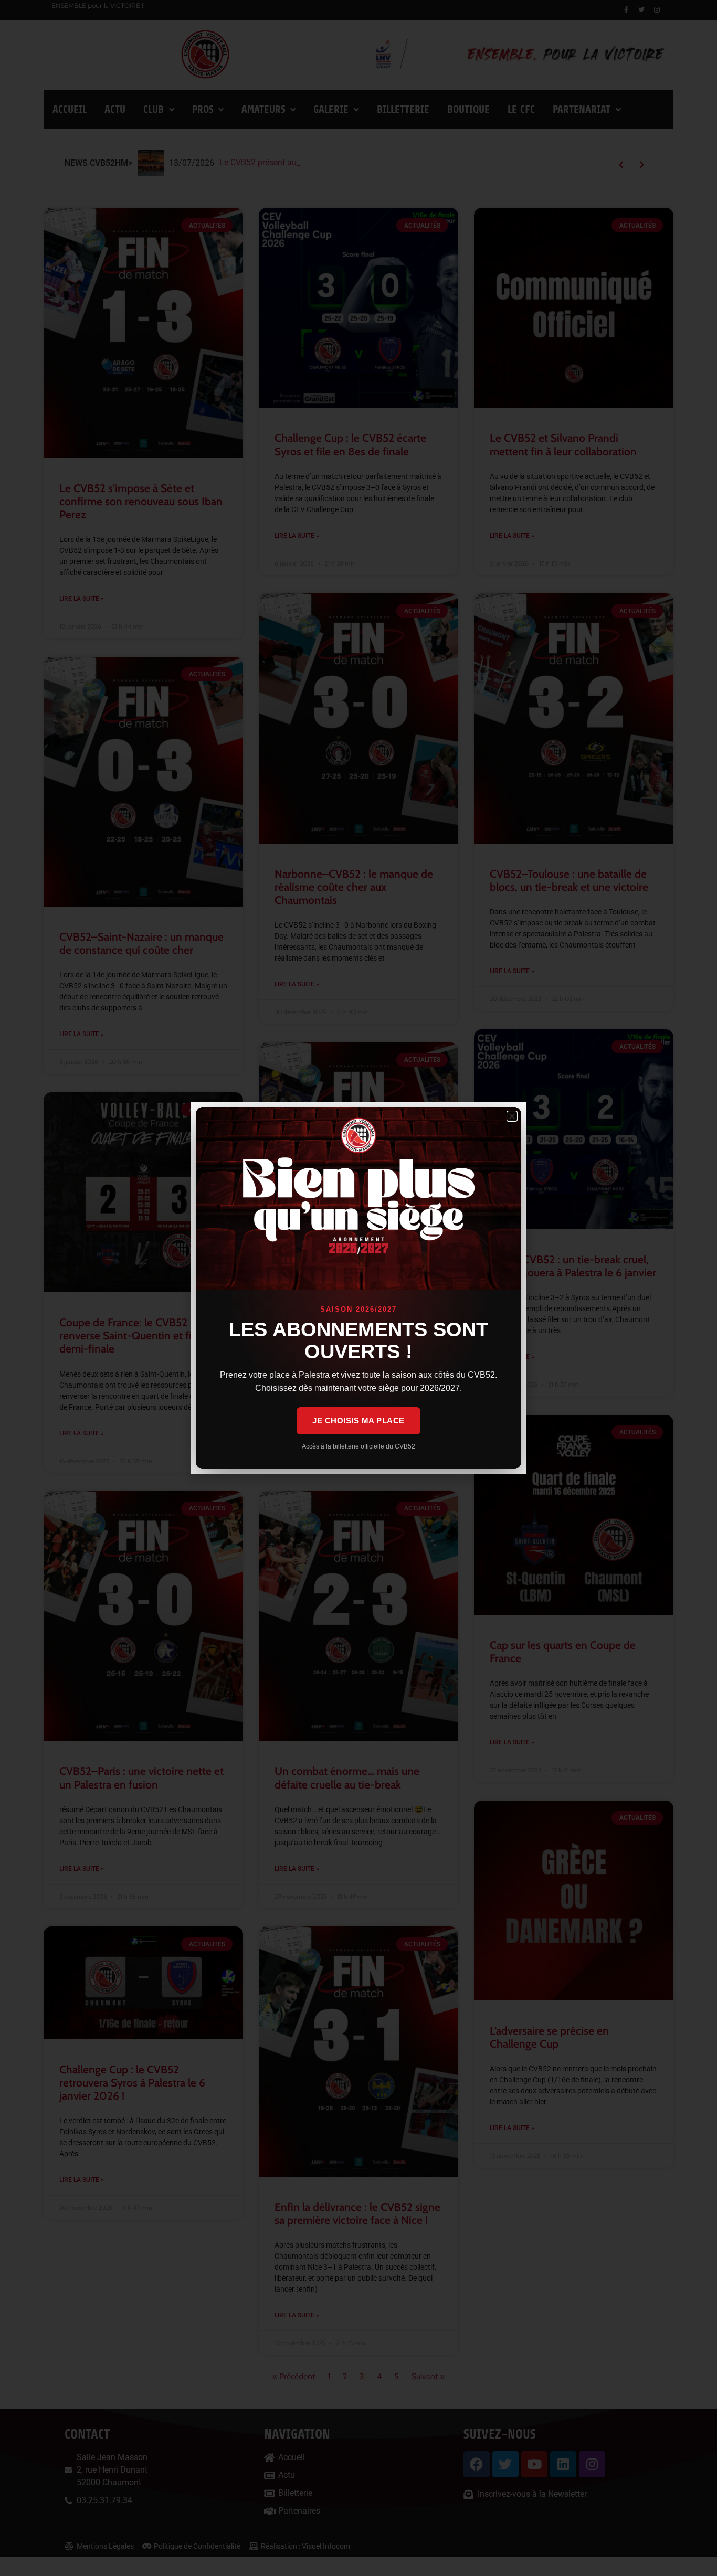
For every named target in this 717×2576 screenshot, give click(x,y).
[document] (358, 1288)
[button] (512, 1116)
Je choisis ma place (358, 1420)
